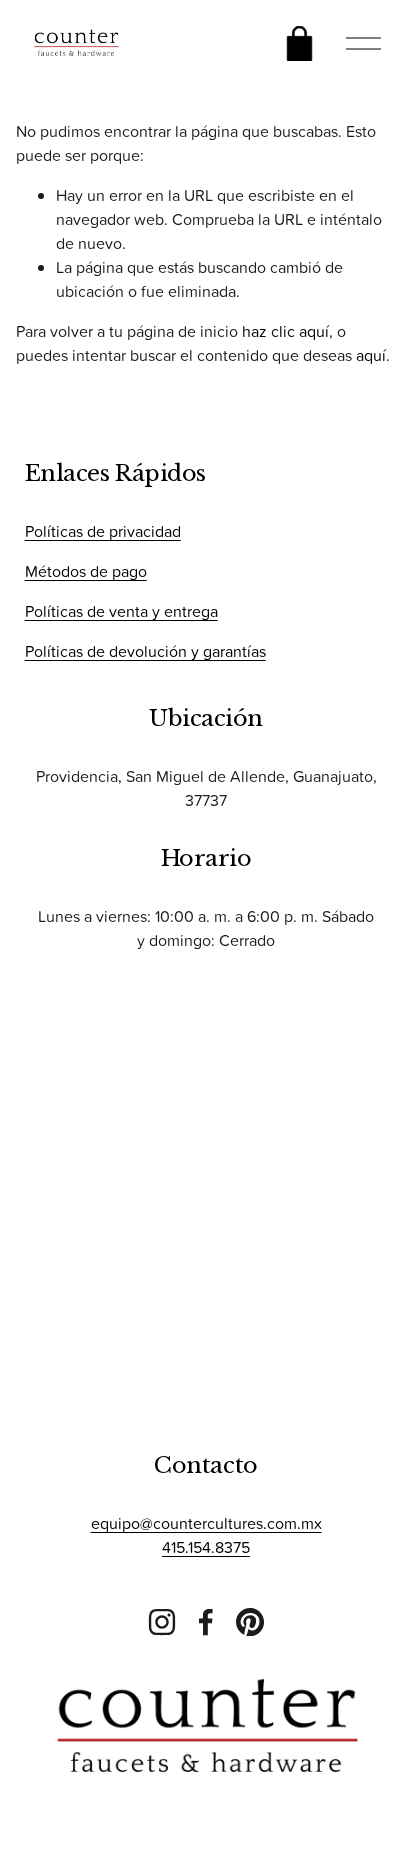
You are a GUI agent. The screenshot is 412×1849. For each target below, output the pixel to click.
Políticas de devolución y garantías (145, 651)
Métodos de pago (86, 571)
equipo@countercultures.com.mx (206, 1523)
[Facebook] (206, 1622)
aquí (371, 355)
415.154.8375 (206, 1547)
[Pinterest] (250, 1622)
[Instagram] (162, 1622)
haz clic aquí (285, 331)
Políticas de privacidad (103, 531)
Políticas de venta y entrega (121, 611)
